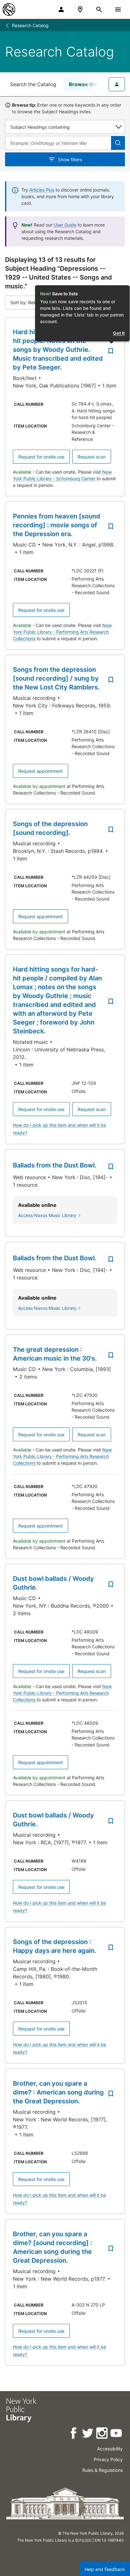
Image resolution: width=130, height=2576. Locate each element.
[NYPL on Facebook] (74, 2434)
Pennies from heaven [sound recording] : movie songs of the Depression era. (57, 525)
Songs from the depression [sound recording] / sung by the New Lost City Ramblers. (56, 678)
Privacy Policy (108, 2459)
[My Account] (61, 9)
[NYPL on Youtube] (117, 2434)
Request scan (92, 457)
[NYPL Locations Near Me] (80, 9)
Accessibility (110, 2449)
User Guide (65, 225)
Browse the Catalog (93, 84)
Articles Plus (42, 190)
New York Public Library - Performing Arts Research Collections (62, 632)
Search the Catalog (33, 84)
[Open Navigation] (118, 9)
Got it (119, 333)
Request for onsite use (41, 457)
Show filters (70, 160)
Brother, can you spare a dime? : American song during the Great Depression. (58, 2092)
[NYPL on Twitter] (88, 2434)
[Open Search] (99, 9)
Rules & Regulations (103, 2470)
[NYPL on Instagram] (102, 2434)
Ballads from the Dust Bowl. (55, 1165)
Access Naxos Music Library (47, 1215)
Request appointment (41, 771)
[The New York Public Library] (9, 9)
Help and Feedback (105, 2569)
